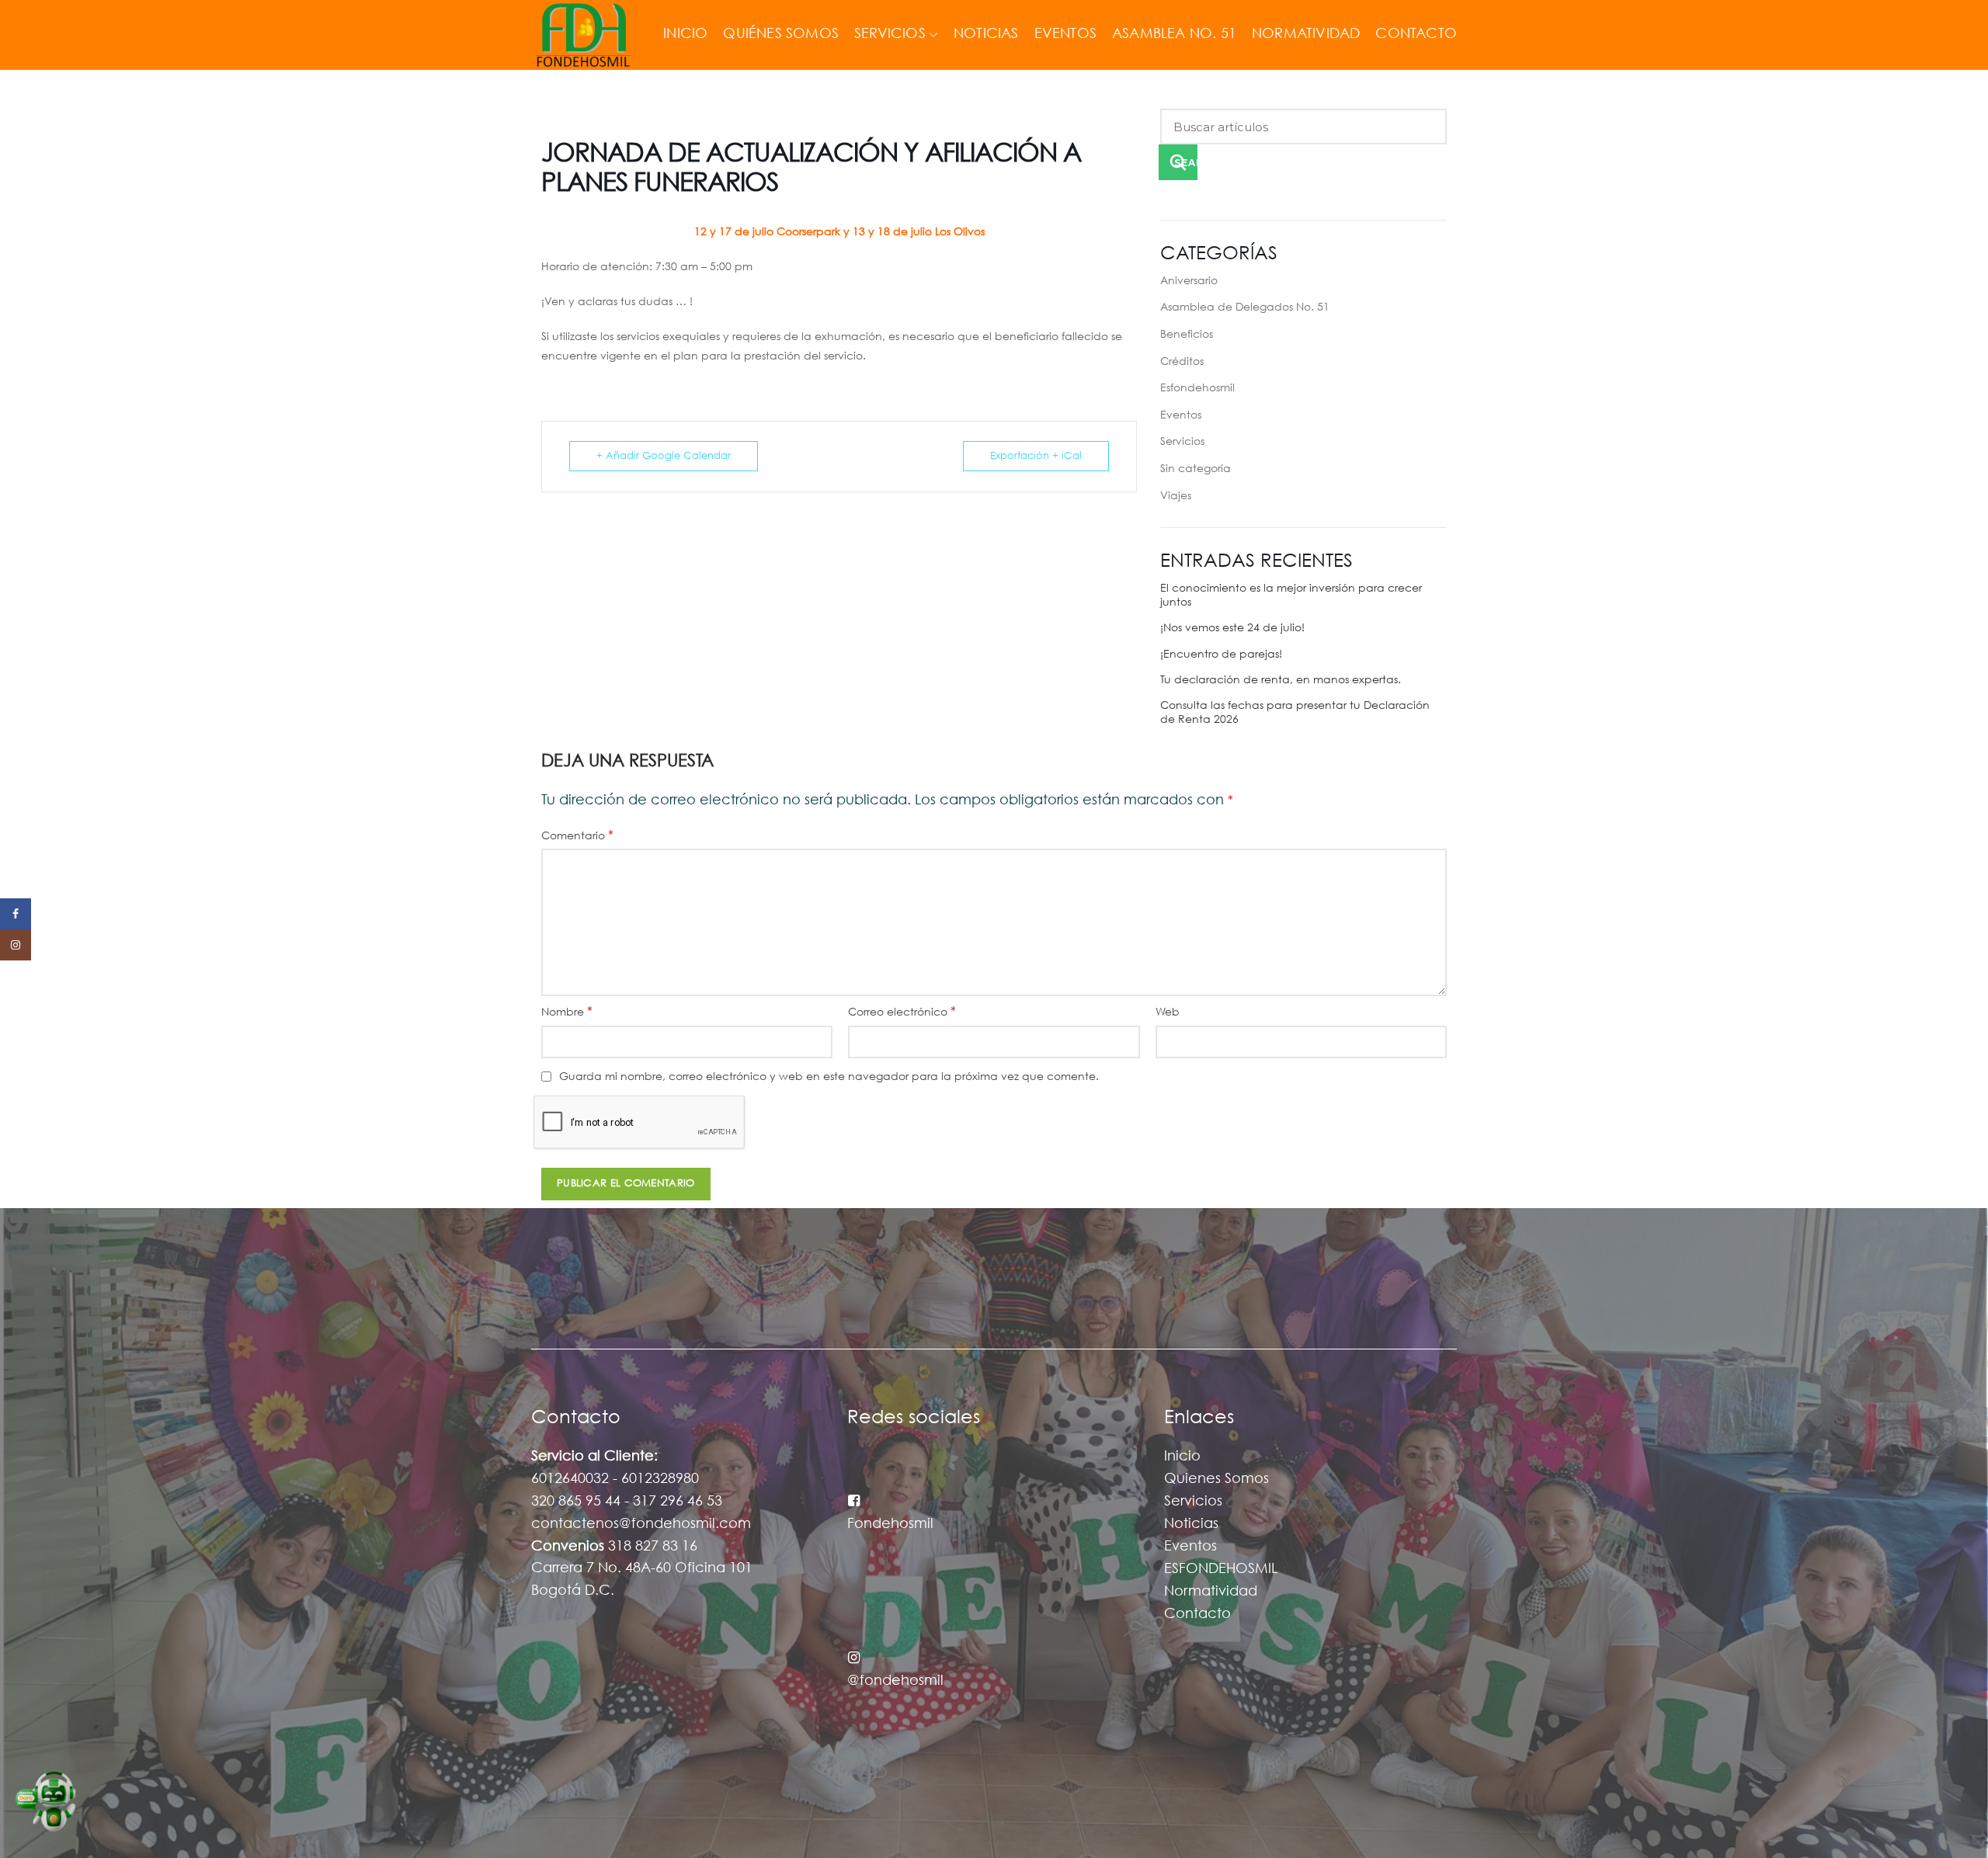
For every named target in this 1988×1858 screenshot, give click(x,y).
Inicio (1182, 1457)
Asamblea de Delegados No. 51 (1245, 307)
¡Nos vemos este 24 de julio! (1232, 628)
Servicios (1182, 442)
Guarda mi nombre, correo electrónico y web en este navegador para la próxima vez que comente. (829, 1077)
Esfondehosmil (1197, 388)
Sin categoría (1196, 469)
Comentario (577, 836)
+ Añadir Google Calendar (664, 456)
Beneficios (1187, 335)
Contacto (1197, 1614)
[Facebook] (16, 914)
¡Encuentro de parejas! (1221, 655)
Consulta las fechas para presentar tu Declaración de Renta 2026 (1295, 713)
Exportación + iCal (1036, 456)
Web (1168, 1012)
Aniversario (1189, 281)
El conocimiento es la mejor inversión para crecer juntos (1291, 596)
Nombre (567, 1012)
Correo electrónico (902, 1012)
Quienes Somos (1216, 1479)
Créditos (1182, 362)
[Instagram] (16, 945)
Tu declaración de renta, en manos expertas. (1281, 680)
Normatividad (1211, 1592)
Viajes (1176, 496)
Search (1186, 163)
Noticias (1191, 1524)
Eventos (1181, 415)
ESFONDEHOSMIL (1221, 1569)
